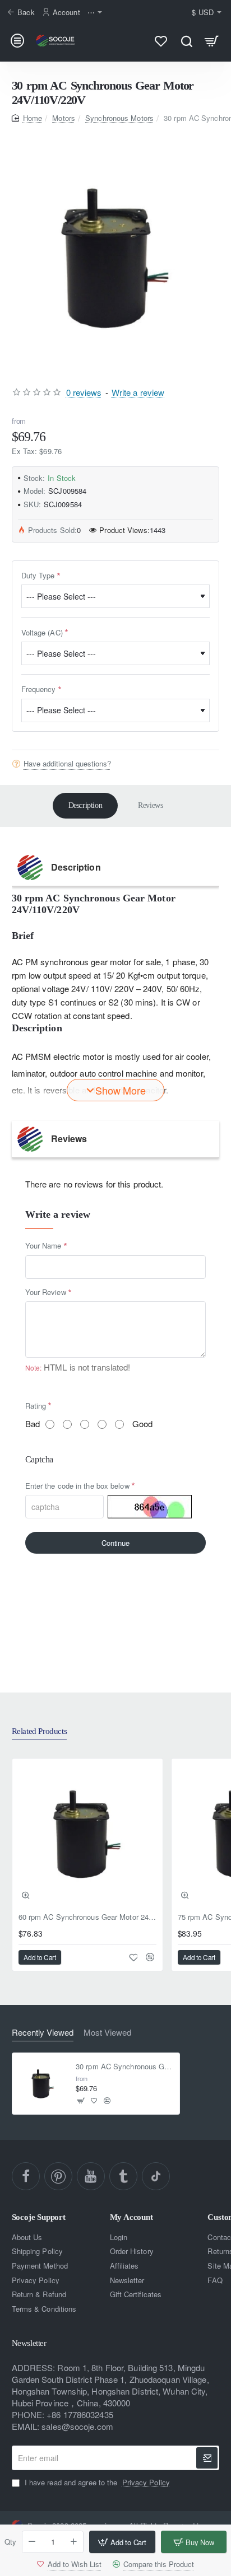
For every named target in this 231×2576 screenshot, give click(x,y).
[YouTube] (91, 2176)
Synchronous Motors (119, 118)
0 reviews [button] (84, 392)
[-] (32, 2542)
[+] (74, 2542)
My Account (131, 2217)
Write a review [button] (138, 392)
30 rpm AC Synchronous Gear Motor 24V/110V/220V (124, 2067)
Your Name (43, 1245)
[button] (122, 2542)
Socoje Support (39, 2217)
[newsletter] (207, 2458)
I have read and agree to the (96, 2483)
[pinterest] (58, 2176)
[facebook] (26, 2176)
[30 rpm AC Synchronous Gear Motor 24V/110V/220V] (43, 2084)
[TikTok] (156, 2176)
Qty (10, 2542)
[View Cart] (212, 41)
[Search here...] (186, 41)
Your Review (46, 1292)
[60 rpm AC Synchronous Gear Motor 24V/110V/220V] (87, 1834)
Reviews (150, 805)
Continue (115, 1543)
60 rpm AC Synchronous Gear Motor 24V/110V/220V (87, 1917)
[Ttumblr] (123, 2176)
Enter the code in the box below (77, 1486)
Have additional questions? (67, 764)
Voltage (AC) (42, 632)
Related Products (40, 1731)
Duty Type (38, 575)
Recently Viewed (43, 2033)
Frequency (39, 689)
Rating (36, 1406)
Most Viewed (107, 2033)
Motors (64, 118)
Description (86, 805)
